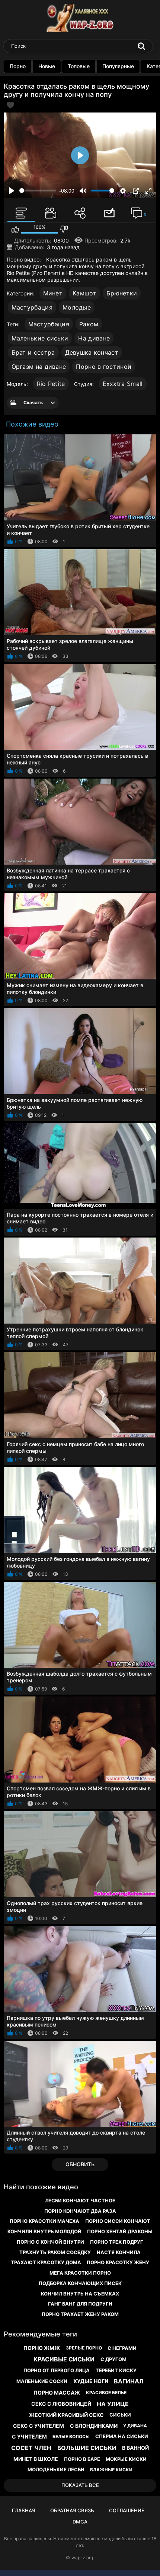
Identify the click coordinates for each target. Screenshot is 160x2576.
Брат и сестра (33, 352)
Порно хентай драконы (120, 2231)
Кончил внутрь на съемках (80, 2294)
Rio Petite (51, 384)
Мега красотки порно (80, 2273)
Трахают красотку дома (46, 2262)
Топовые (79, 66)
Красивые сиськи (64, 2359)
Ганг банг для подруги (80, 2304)
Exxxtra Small (123, 384)
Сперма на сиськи (122, 2436)
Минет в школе (36, 2459)
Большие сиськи (87, 2448)
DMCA (80, 2522)
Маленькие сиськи (40, 338)
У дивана (135, 2426)
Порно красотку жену (118, 2262)
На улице (113, 2404)
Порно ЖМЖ (42, 2348)
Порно (18, 66)
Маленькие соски (42, 2381)
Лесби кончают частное (80, 2200)
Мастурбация (32, 307)
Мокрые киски (126, 2459)
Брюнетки (122, 293)
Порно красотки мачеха (44, 2221)
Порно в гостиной (104, 367)
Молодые (77, 307)
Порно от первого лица (57, 2370)
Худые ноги (91, 2381)
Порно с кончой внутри (50, 2242)
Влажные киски (111, 2470)
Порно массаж (57, 2393)
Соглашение (127, 2510)
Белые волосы (71, 2436)
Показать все (80, 2485)
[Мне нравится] (15, 229)
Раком (89, 324)
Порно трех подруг (117, 2242)
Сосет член (31, 2448)
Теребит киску (116, 2370)
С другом (113, 2359)
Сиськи (120, 2415)
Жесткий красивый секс (66, 2415)
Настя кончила (119, 2252)
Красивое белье (106, 2393)
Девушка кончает (92, 352)
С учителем (29, 2436)
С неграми (122, 2348)
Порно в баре (82, 2459)
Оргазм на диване (39, 367)
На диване (94, 338)
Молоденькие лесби (56, 2469)
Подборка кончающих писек (80, 2283)
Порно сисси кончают (118, 2221)
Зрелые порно (84, 2348)
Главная (24, 2510)
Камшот (84, 293)
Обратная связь (72, 2510)
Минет (53, 293)
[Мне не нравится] (64, 229)
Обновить (80, 2164)
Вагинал (129, 2381)
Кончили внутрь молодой (44, 2231)
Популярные (118, 66)
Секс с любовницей (61, 2404)
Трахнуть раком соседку (55, 2252)
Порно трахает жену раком (80, 2314)
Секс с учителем (39, 2426)
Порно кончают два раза (80, 2211)
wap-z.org (82, 2558)
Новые (47, 66)
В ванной (135, 2448)
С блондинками (94, 2426)
